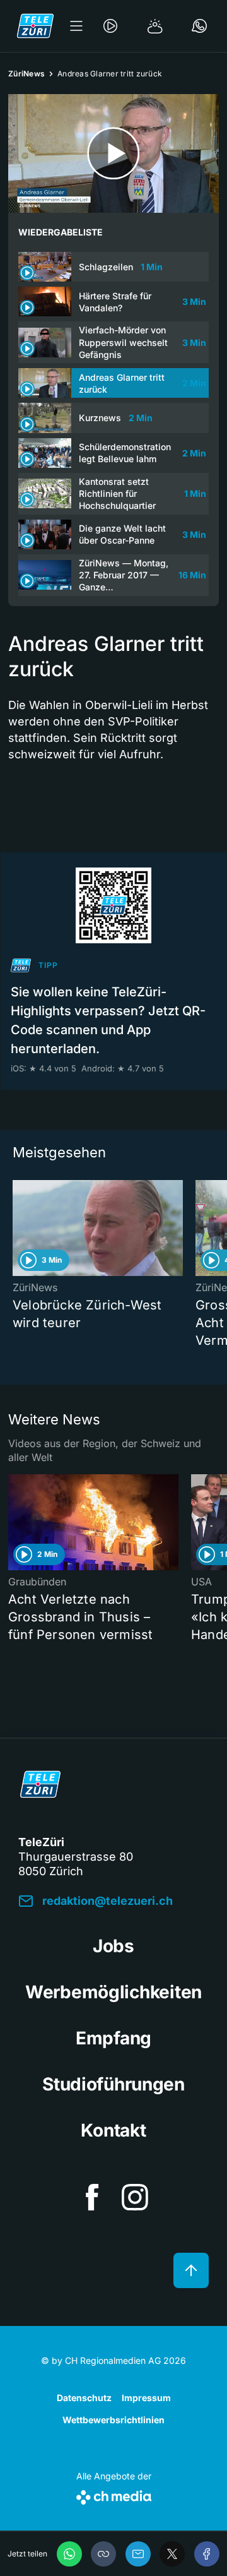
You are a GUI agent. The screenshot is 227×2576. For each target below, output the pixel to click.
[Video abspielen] (113, 153)
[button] (103, 2554)
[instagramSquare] (135, 2197)
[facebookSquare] (92, 2197)
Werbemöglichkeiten (113, 1992)
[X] (172, 2554)
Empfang (113, 2038)
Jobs (113, 1946)
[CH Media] (114, 2495)
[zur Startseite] (35, 26)
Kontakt (113, 2130)
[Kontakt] (199, 26)
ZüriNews (26, 74)
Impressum (146, 2398)
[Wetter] (155, 26)
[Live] (110, 26)
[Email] (138, 2554)
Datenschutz (84, 2398)
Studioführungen (113, 2084)
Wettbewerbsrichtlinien (113, 2420)
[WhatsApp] (69, 2554)
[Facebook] (207, 2554)
